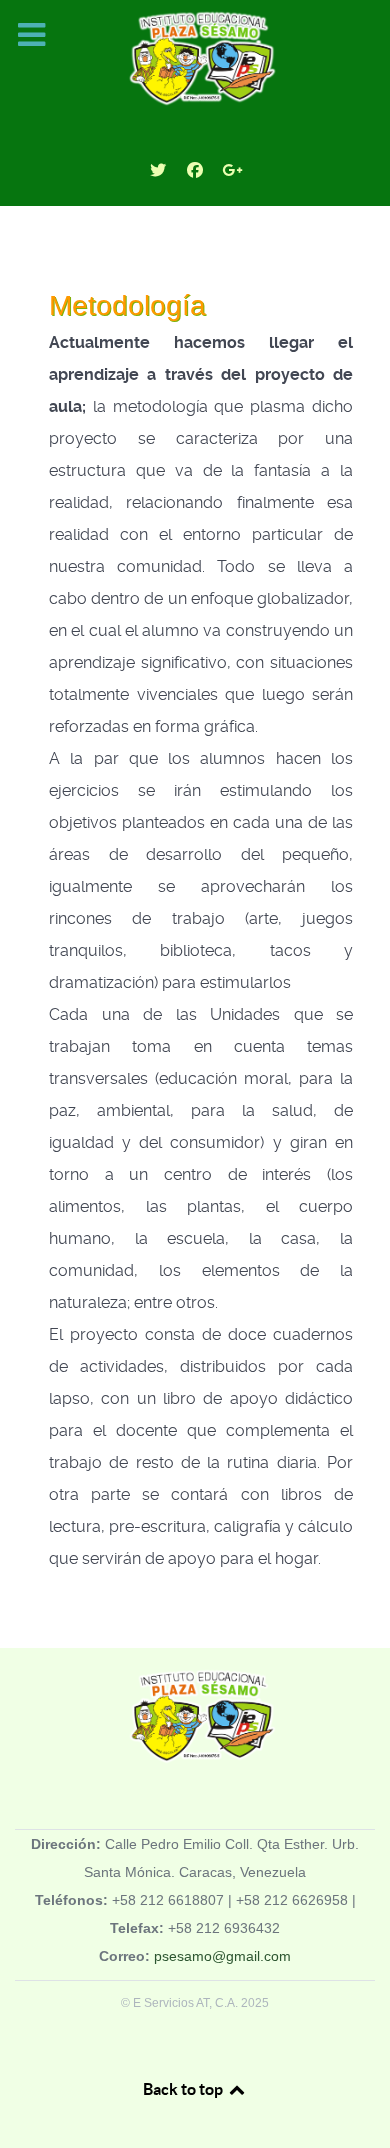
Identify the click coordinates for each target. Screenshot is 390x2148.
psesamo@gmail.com (222, 1956)
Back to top (184, 2089)
